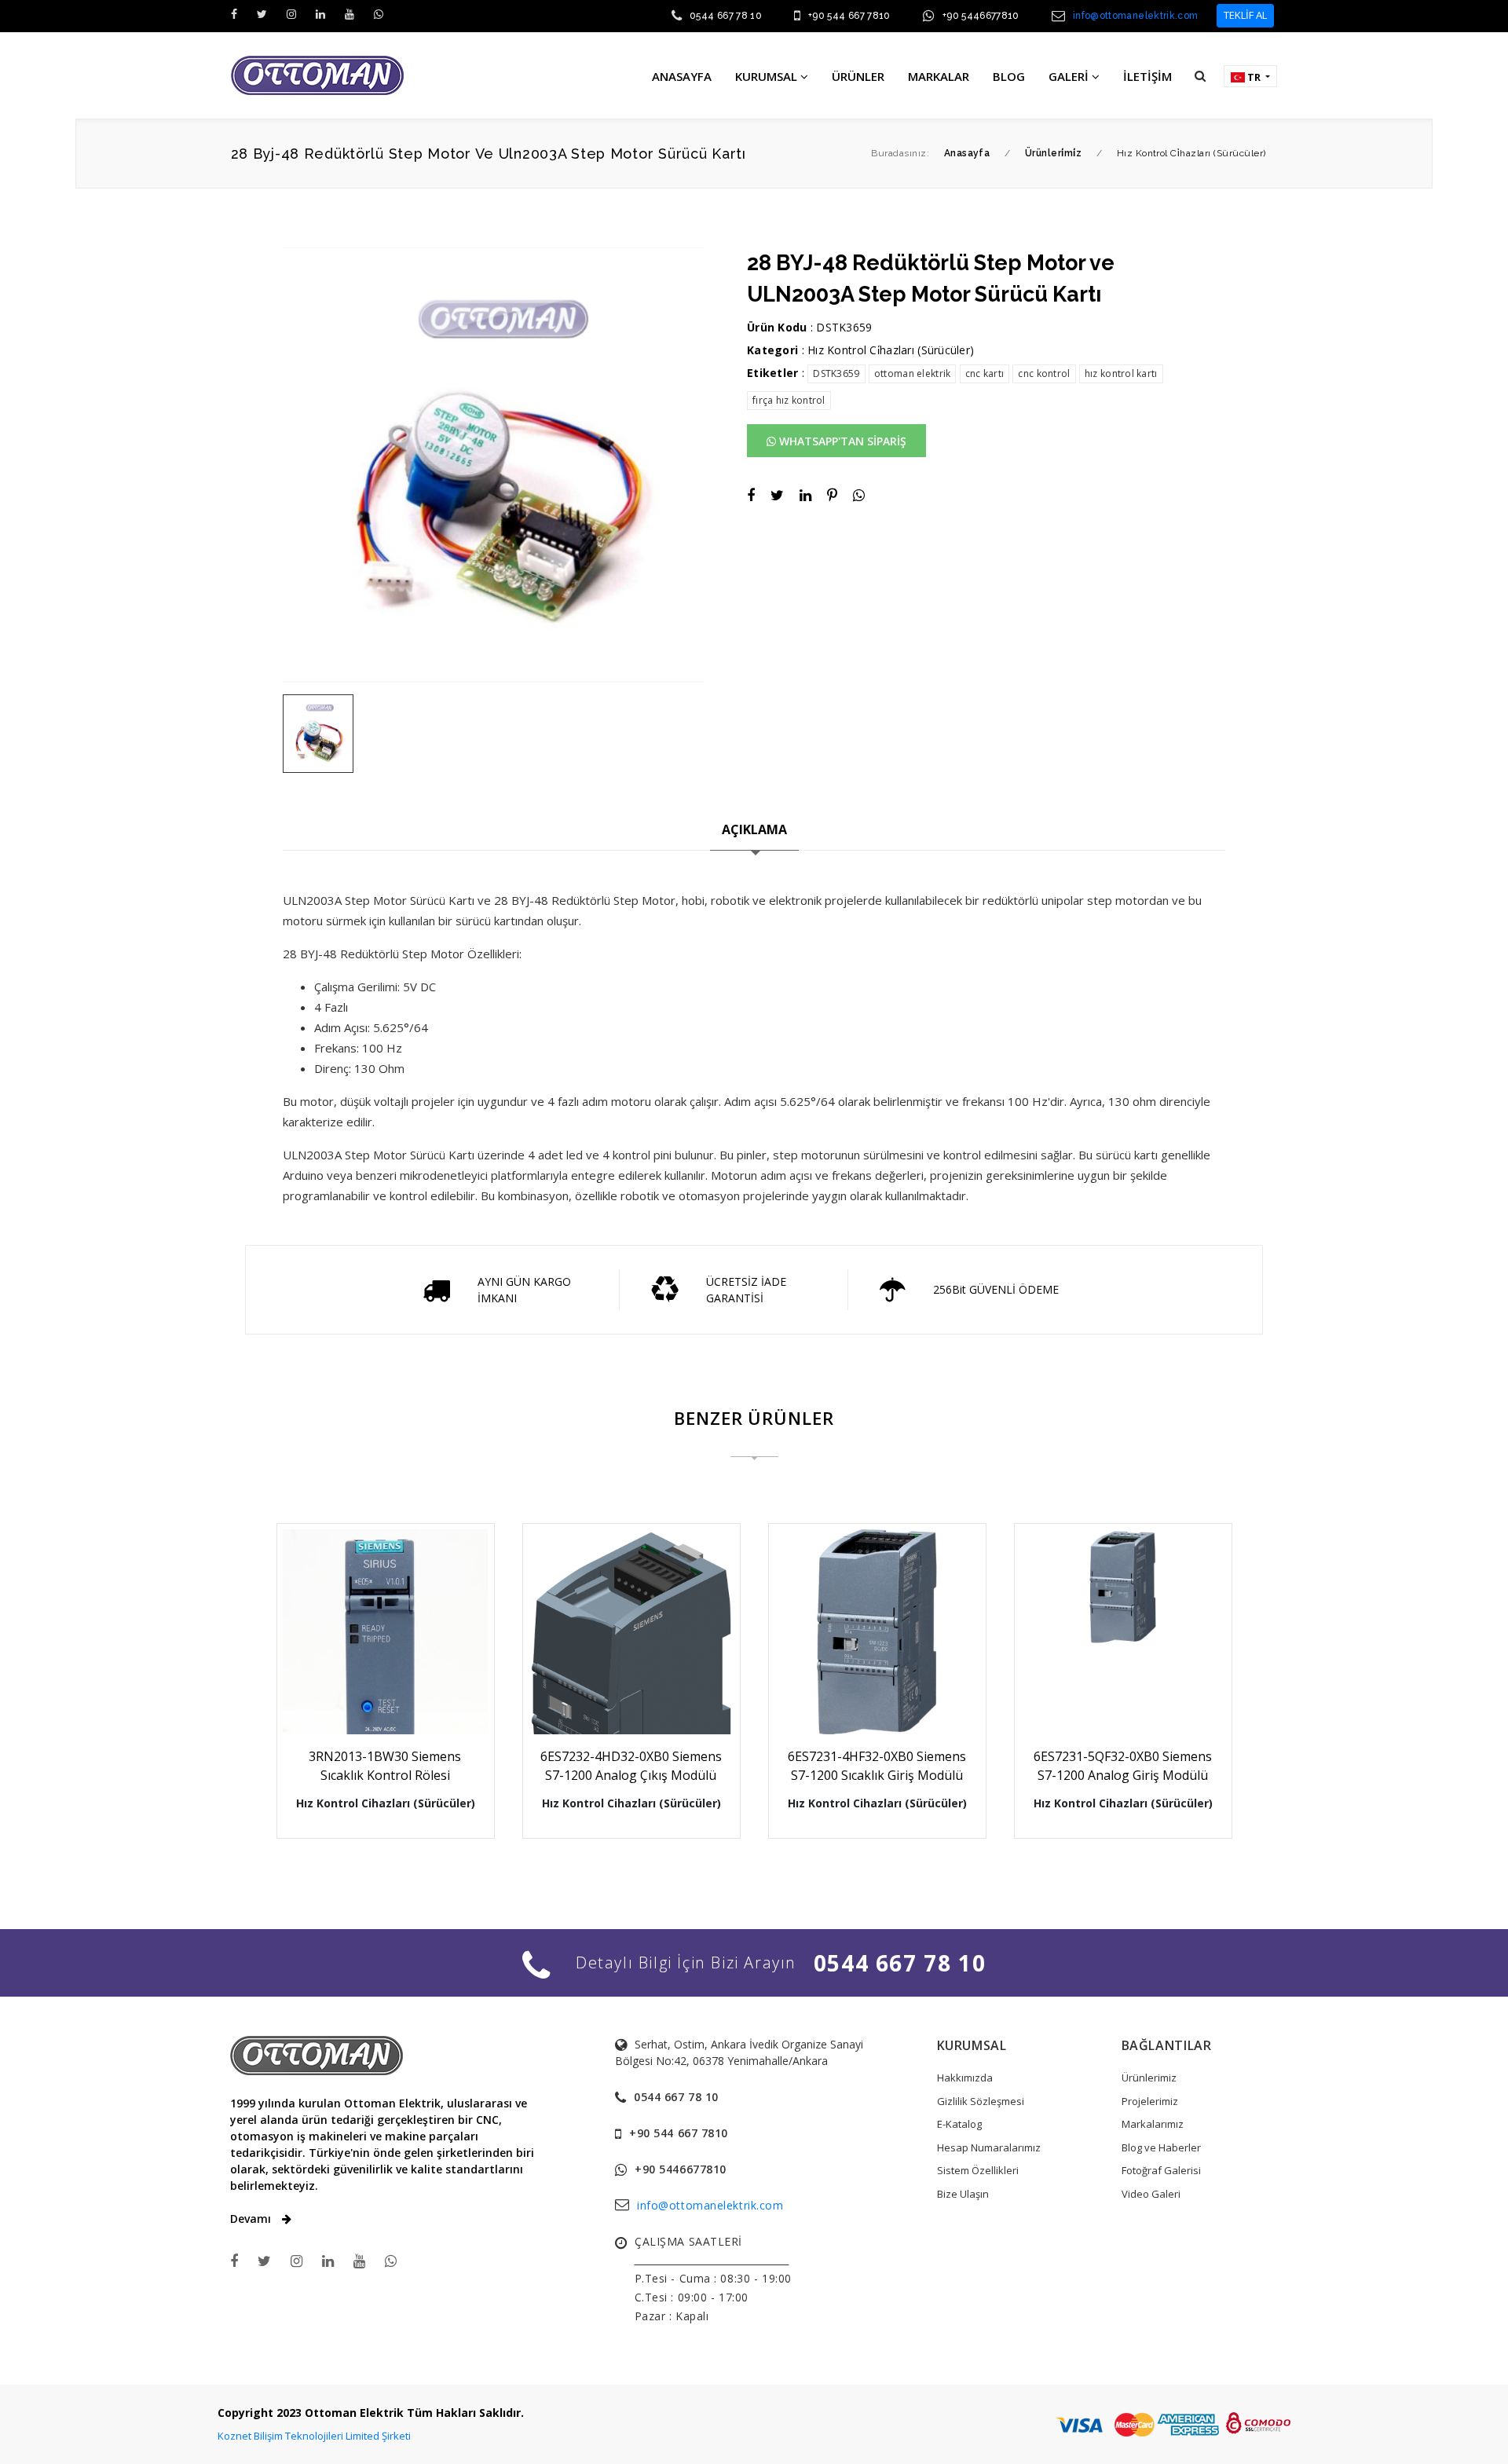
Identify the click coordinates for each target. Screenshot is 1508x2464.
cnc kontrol (1044, 373)
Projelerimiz (1150, 2101)
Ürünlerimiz (1149, 2078)
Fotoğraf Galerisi (1161, 2170)
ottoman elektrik (912, 373)
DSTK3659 (836, 373)
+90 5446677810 (981, 16)
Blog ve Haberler (1161, 2147)
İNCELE (393, 1692)
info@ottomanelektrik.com (1136, 16)
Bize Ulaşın (963, 2194)
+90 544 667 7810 (849, 16)
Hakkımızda (965, 2078)
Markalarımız (1153, 2124)
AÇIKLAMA (754, 829)
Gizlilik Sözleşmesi (981, 2101)
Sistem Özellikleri (978, 2170)
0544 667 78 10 (726, 16)
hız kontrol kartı (1121, 373)
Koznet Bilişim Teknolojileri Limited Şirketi (314, 2436)
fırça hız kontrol (789, 400)
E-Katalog (959, 2124)
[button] (1200, 75)
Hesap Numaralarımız (989, 2147)
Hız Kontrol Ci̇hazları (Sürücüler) (891, 350)
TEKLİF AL (1245, 15)
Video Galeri (1151, 2194)
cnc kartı (985, 373)
